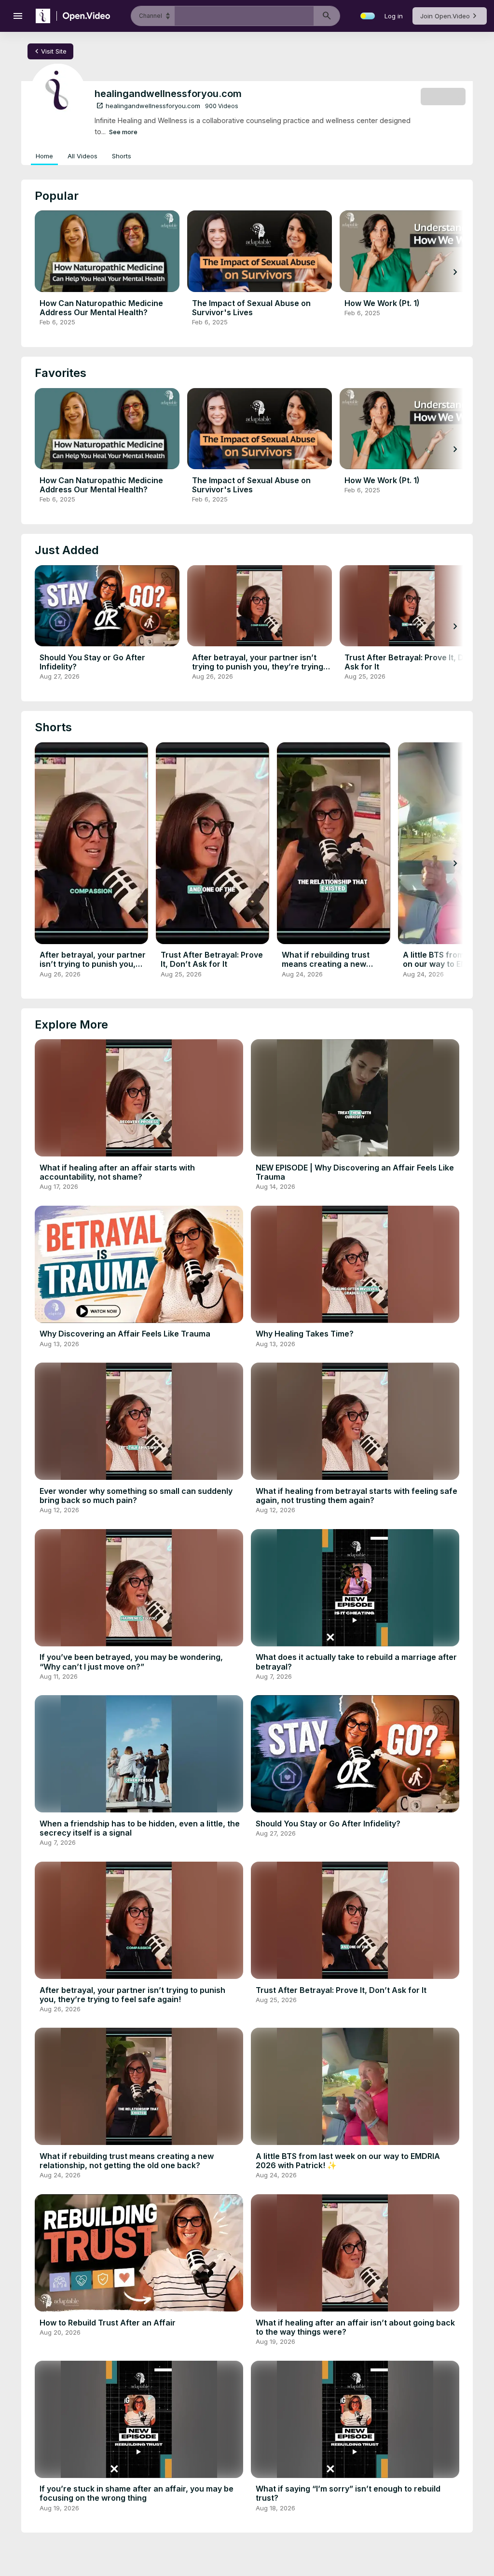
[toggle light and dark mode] (368, 16)
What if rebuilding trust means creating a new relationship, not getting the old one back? (335, 969)
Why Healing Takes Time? (305, 1334)
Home (44, 156)
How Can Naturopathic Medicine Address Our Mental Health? (101, 308)
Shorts (122, 156)
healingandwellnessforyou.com (148, 106)
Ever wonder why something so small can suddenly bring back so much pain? (136, 1496)
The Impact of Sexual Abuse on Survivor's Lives (251, 308)
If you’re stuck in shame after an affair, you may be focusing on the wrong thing (137, 2493)
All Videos (82, 156)
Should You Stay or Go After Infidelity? (92, 662)
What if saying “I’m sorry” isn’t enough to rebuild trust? (348, 2493)
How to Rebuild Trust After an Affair (108, 2323)
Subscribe (443, 96)
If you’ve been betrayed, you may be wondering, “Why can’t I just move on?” (131, 1662)
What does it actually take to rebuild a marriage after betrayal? (356, 1662)
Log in (394, 16)
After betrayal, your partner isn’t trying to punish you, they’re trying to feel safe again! (258, 667)
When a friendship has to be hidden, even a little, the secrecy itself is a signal (140, 1828)
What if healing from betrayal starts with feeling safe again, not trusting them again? (357, 1496)
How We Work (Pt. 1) (382, 303)
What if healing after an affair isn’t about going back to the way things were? (355, 2327)
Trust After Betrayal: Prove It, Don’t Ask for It (412, 662)
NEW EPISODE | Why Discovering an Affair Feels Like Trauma (355, 1172)
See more (123, 132)
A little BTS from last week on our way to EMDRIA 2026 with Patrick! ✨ (348, 2161)
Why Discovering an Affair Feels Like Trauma (125, 1334)
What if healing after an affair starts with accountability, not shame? (117, 1172)
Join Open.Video (445, 16)
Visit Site (49, 51)
